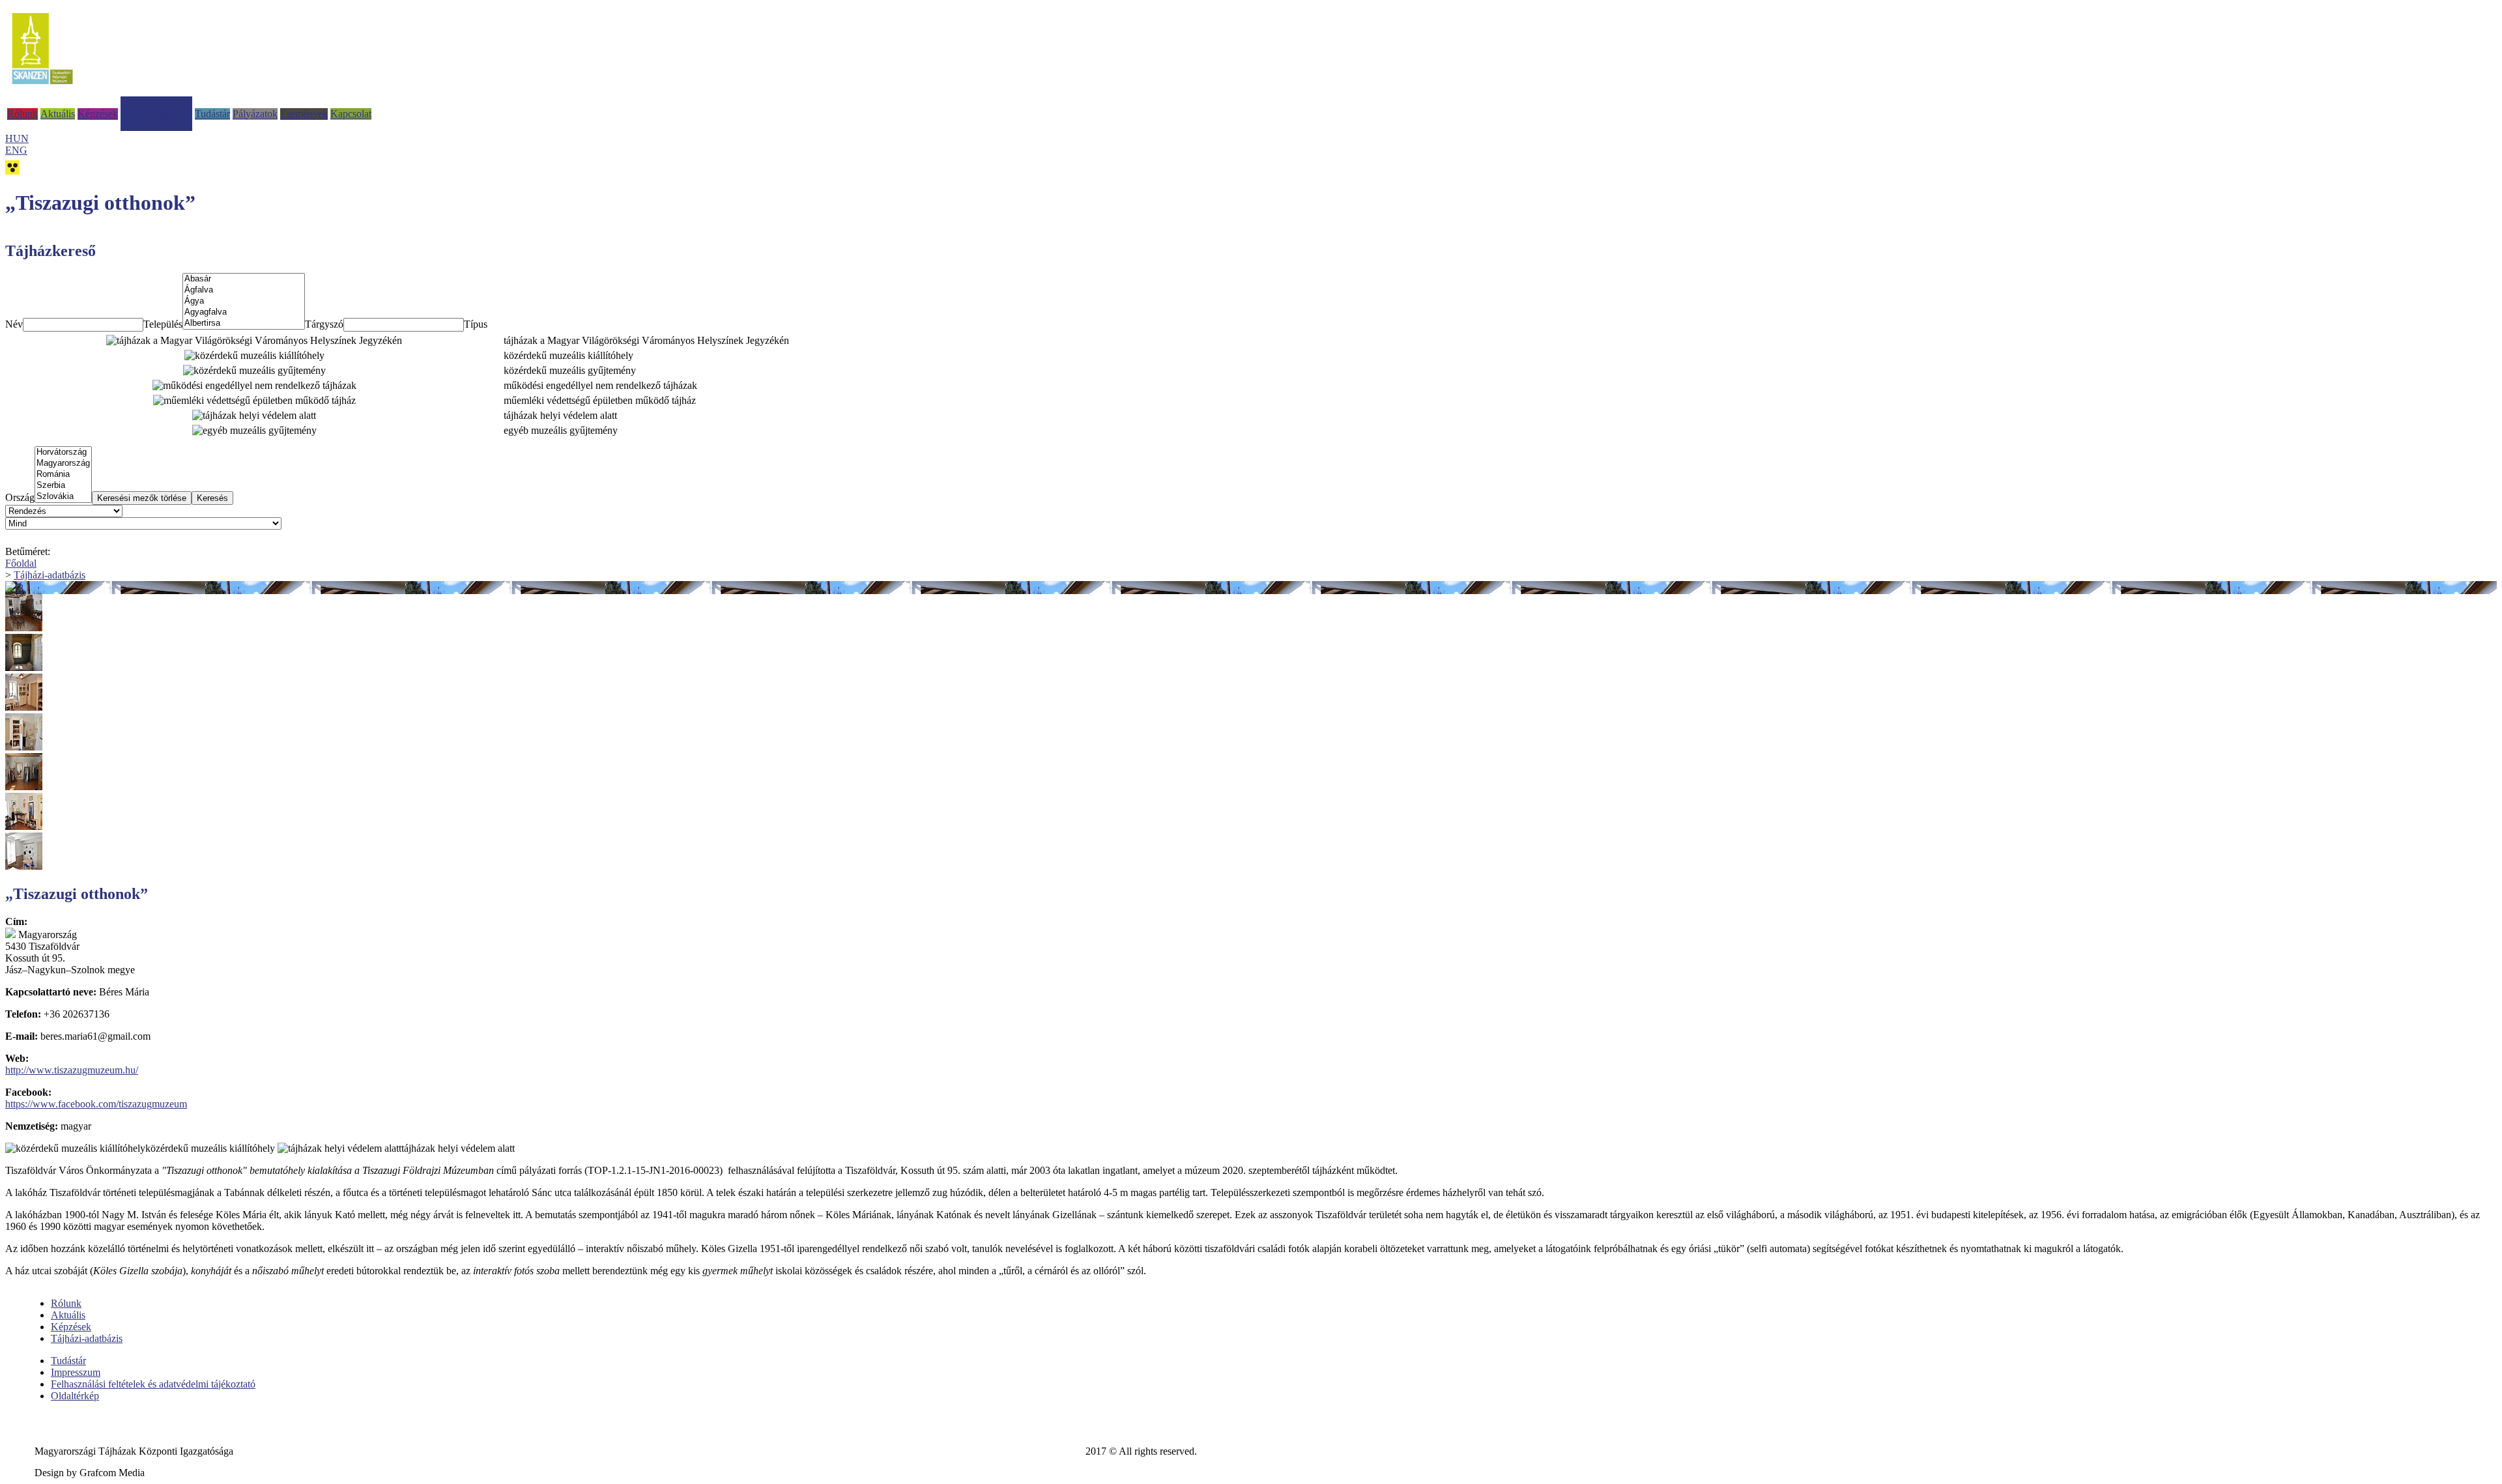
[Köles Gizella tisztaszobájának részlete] (1251, 614)
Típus (476, 324)
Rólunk (22, 114)
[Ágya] (244, 301)
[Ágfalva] (244, 290)
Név (14, 324)
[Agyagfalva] (244, 312)
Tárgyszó (324, 324)
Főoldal (21, 563)
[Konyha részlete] (1251, 693)
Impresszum (76, 1372)
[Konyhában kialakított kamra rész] (1251, 733)
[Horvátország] (63, 452)
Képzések (98, 114)
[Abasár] (244, 279)
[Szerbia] (63, 486)
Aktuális (58, 114)
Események (304, 114)
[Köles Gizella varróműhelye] (1251, 813)
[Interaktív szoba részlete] (1251, 773)
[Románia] (63, 475)
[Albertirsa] (244, 323)
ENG (16, 150)
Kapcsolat (351, 114)
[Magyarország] (63, 464)
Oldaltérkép (75, 1396)
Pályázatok (255, 114)
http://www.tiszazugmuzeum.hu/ (72, 1070)
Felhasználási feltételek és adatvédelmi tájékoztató (153, 1384)
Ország (20, 497)
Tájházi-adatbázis (156, 115)
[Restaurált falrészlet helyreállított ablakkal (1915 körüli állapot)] (1251, 654)
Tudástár (212, 114)
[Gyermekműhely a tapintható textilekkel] (1251, 852)
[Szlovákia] (63, 497)
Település (163, 324)
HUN (17, 138)
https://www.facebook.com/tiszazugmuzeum (96, 1104)
